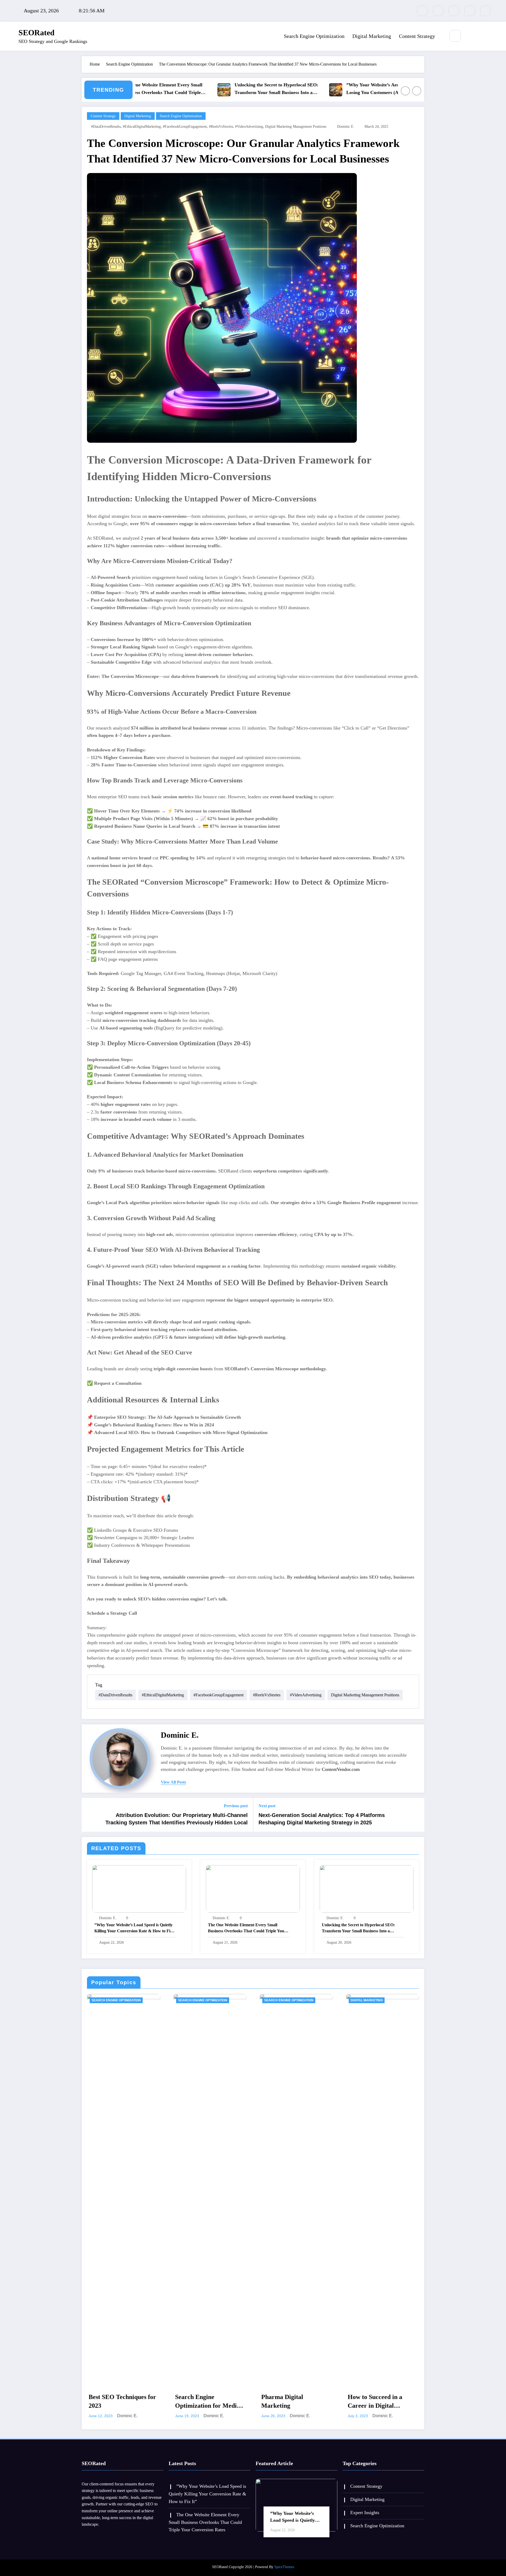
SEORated (37, 33)
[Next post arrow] (417, 1815)
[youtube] (485, 11)
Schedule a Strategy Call (112, 1613)
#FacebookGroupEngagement (185, 127)
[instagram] (470, 11)
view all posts (173, 1782)
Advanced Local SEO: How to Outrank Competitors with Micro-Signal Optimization (181, 1432)
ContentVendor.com (341, 1769)
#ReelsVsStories (221, 127)
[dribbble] (454, 11)
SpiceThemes (284, 2567)
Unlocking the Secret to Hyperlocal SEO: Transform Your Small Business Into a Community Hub (212, 89)
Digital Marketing (372, 36)
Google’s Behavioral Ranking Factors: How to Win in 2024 (154, 1425)
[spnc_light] (471, 36)
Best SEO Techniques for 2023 (122, 2401)
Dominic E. (346, 127)
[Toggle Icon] (483, 36)
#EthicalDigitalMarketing (142, 127)
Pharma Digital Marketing (282, 2401)
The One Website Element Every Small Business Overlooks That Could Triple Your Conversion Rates (247, 1928)
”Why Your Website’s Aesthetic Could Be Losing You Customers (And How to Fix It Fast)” (325, 89)
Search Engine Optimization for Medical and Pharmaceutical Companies (210, 2402)
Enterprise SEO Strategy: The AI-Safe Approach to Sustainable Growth (167, 1417)
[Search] (455, 36)
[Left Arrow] (405, 91)
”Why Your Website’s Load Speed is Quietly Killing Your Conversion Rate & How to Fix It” (133, 1928)
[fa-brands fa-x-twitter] (438, 11)
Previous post (236, 1806)
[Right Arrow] (417, 91)
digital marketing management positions (296, 127)
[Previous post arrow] (89, 1815)
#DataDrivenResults (106, 127)
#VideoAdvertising (249, 127)
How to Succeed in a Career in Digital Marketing (375, 2402)
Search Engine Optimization (314, 36)
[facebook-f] (422, 11)
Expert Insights (365, 2513)
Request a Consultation (118, 1383)
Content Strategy (417, 36)
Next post (267, 1806)
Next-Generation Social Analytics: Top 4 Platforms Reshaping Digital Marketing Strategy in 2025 (322, 1819)
